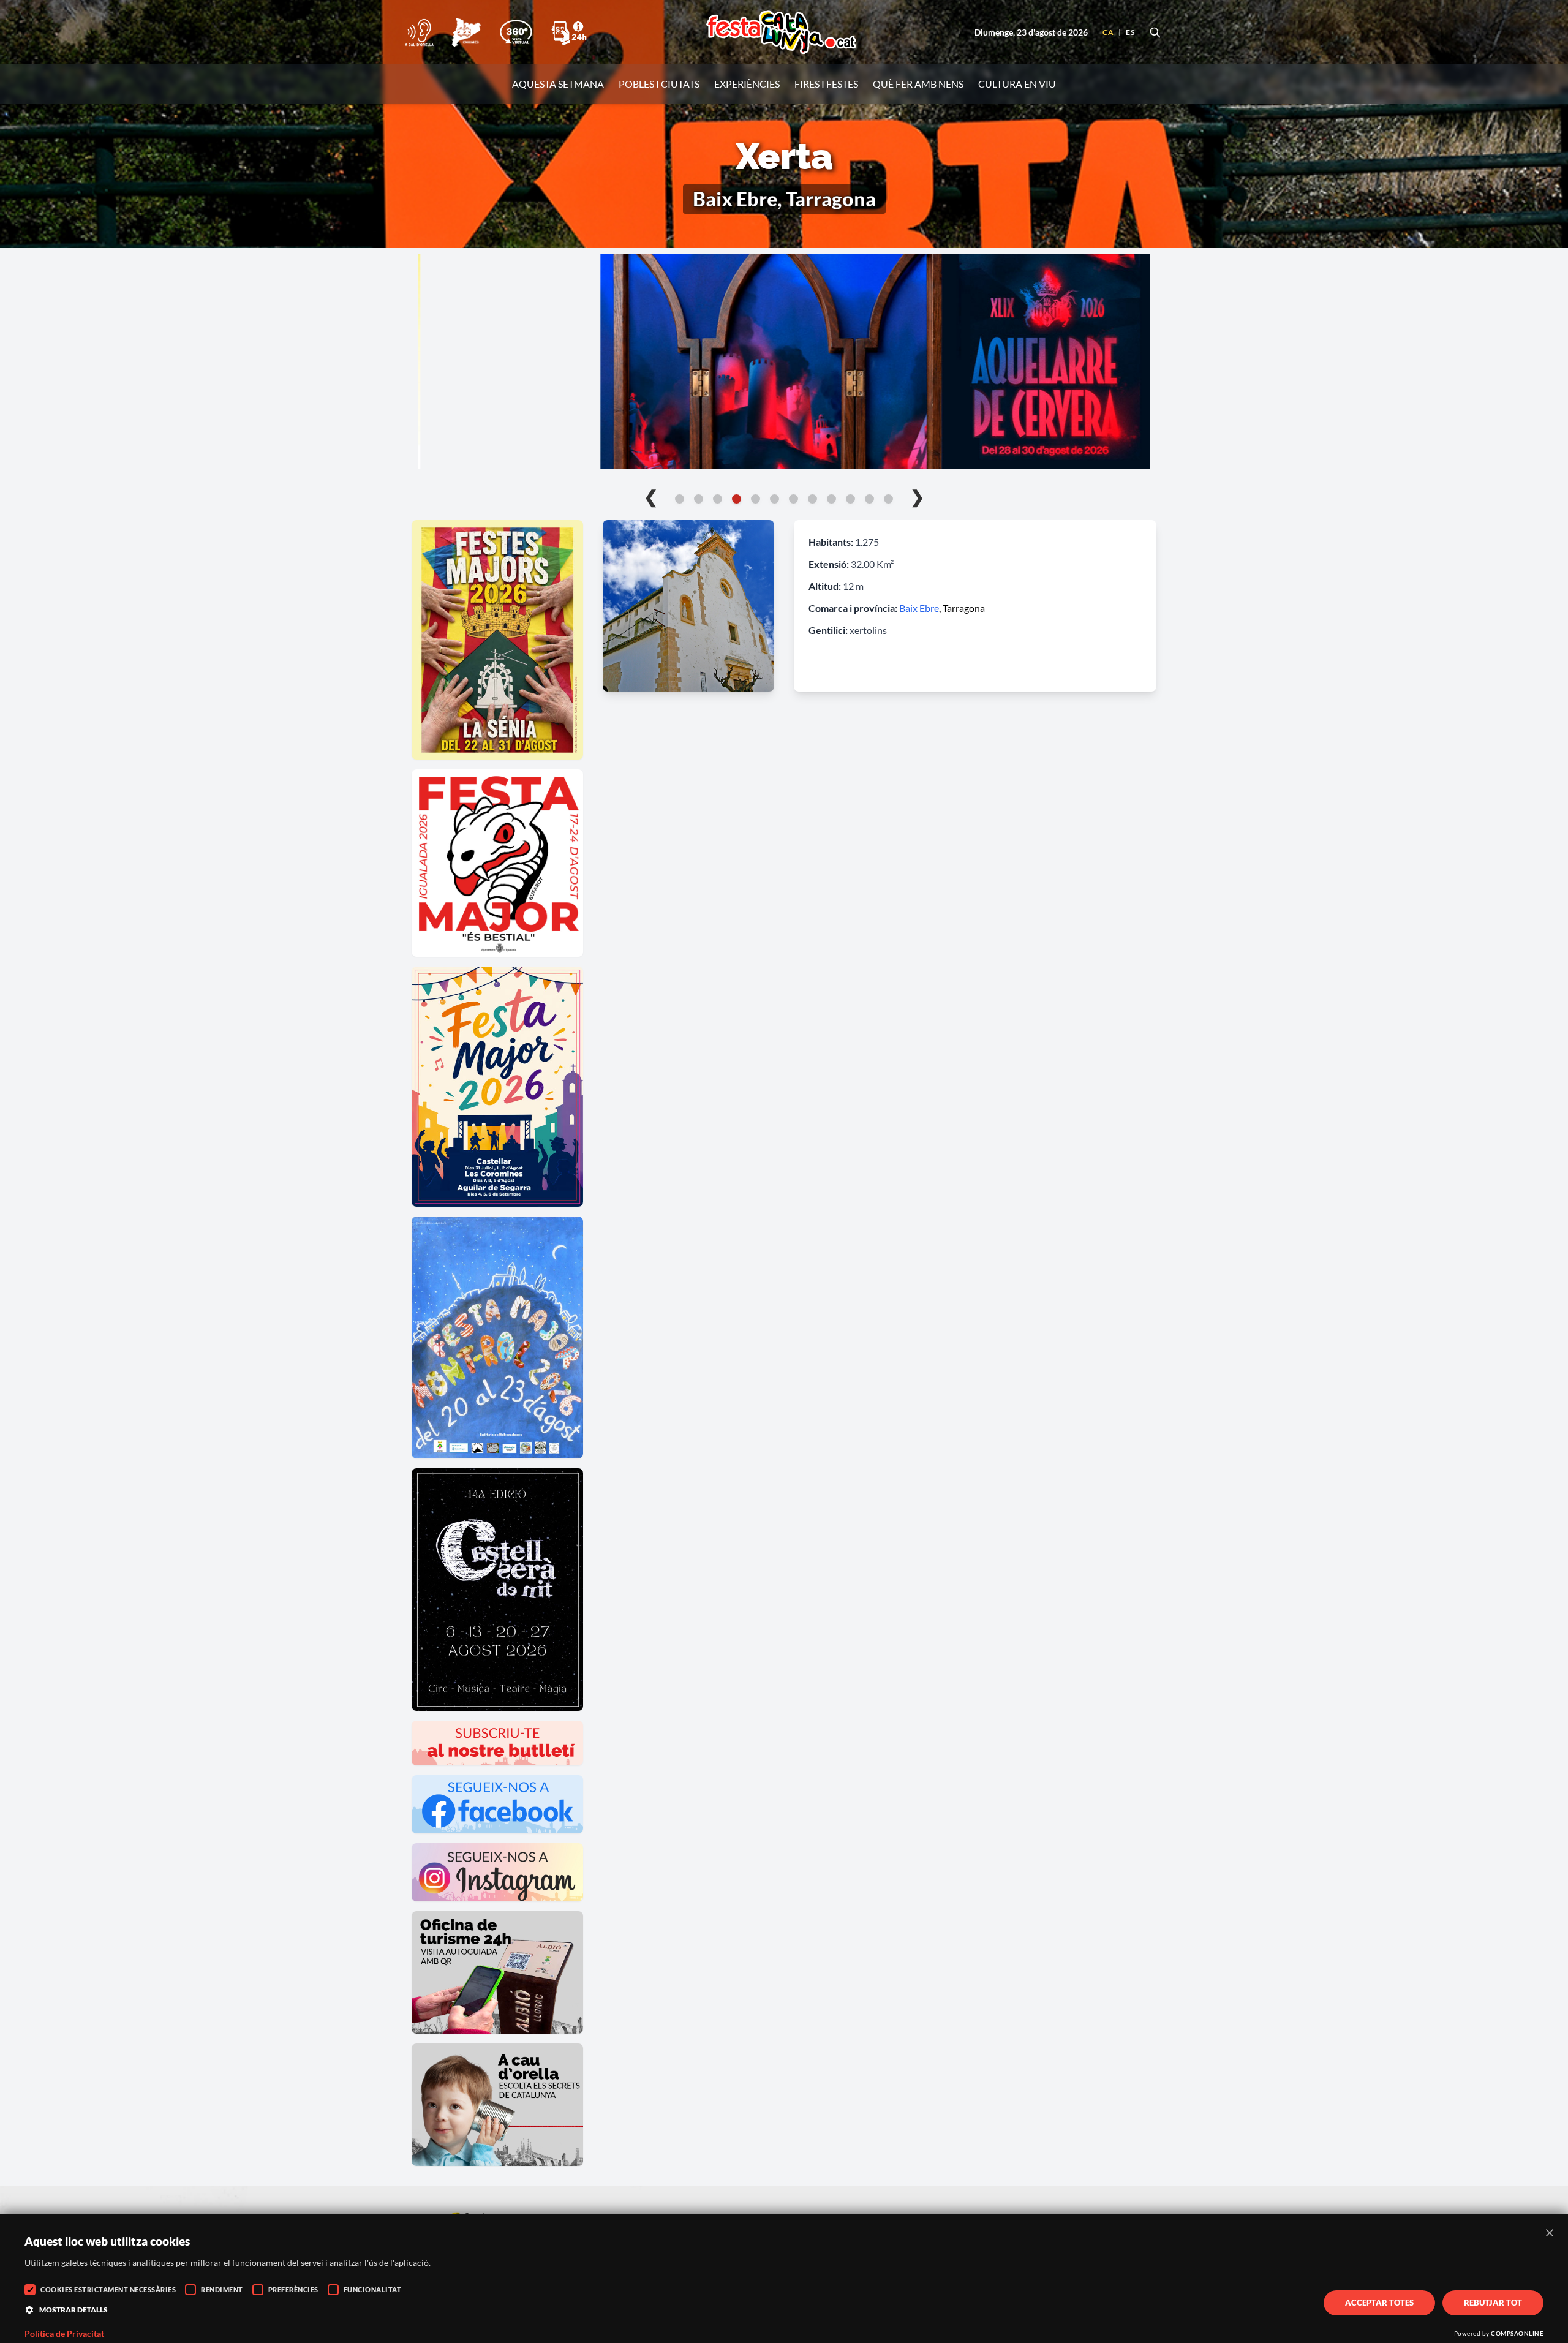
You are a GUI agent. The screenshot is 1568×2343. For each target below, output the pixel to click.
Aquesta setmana (558, 84)
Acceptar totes (1379, 2303)
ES (1130, 32)
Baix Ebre (919, 608)
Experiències (747, 84)
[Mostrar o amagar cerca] (1155, 32)
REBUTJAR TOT (1493, 2303)
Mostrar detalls (73, 2310)
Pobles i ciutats (659, 84)
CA (1108, 32)
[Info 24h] (569, 32)
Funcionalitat (373, 2289)
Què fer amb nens (918, 84)
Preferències (293, 2289)
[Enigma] (466, 32)
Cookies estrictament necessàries (108, 2289)
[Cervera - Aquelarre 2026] (784, 361)
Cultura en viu (1017, 84)
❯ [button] (917, 496)
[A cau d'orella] (419, 32)
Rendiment (222, 2289)
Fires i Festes (826, 84)
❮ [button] (651, 496)
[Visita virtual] (516, 32)
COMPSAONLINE (1517, 2333)
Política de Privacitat (64, 2334)
